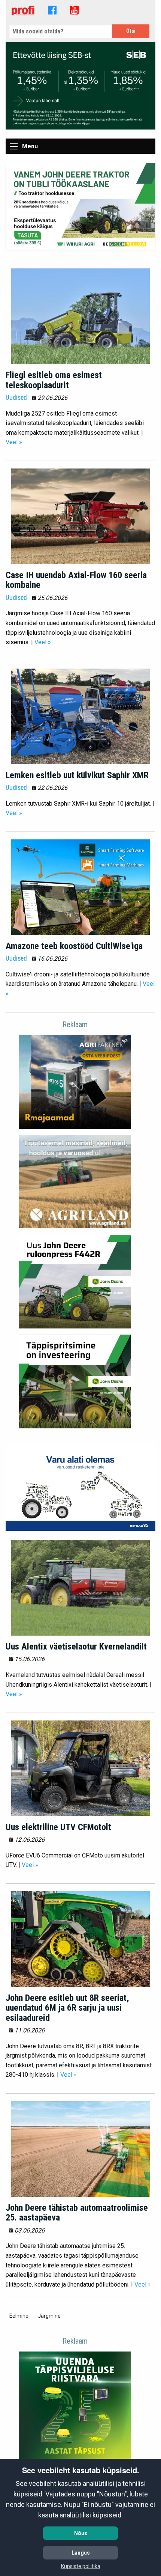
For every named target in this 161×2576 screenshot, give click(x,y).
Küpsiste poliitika (81, 2566)
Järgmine (51, 2316)
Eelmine (21, 2316)
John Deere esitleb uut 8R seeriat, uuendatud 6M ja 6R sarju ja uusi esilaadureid (67, 2008)
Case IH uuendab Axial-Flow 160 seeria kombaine (76, 580)
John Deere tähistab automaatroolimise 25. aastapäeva (77, 2213)
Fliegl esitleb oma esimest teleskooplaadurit (54, 380)
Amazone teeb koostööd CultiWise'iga (74, 946)
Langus (81, 2553)
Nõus (81, 2533)
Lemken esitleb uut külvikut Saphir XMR (77, 775)
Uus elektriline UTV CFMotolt (58, 1827)
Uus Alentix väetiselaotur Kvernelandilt (76, 1647)
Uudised (16, 398)
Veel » (14, 442)
